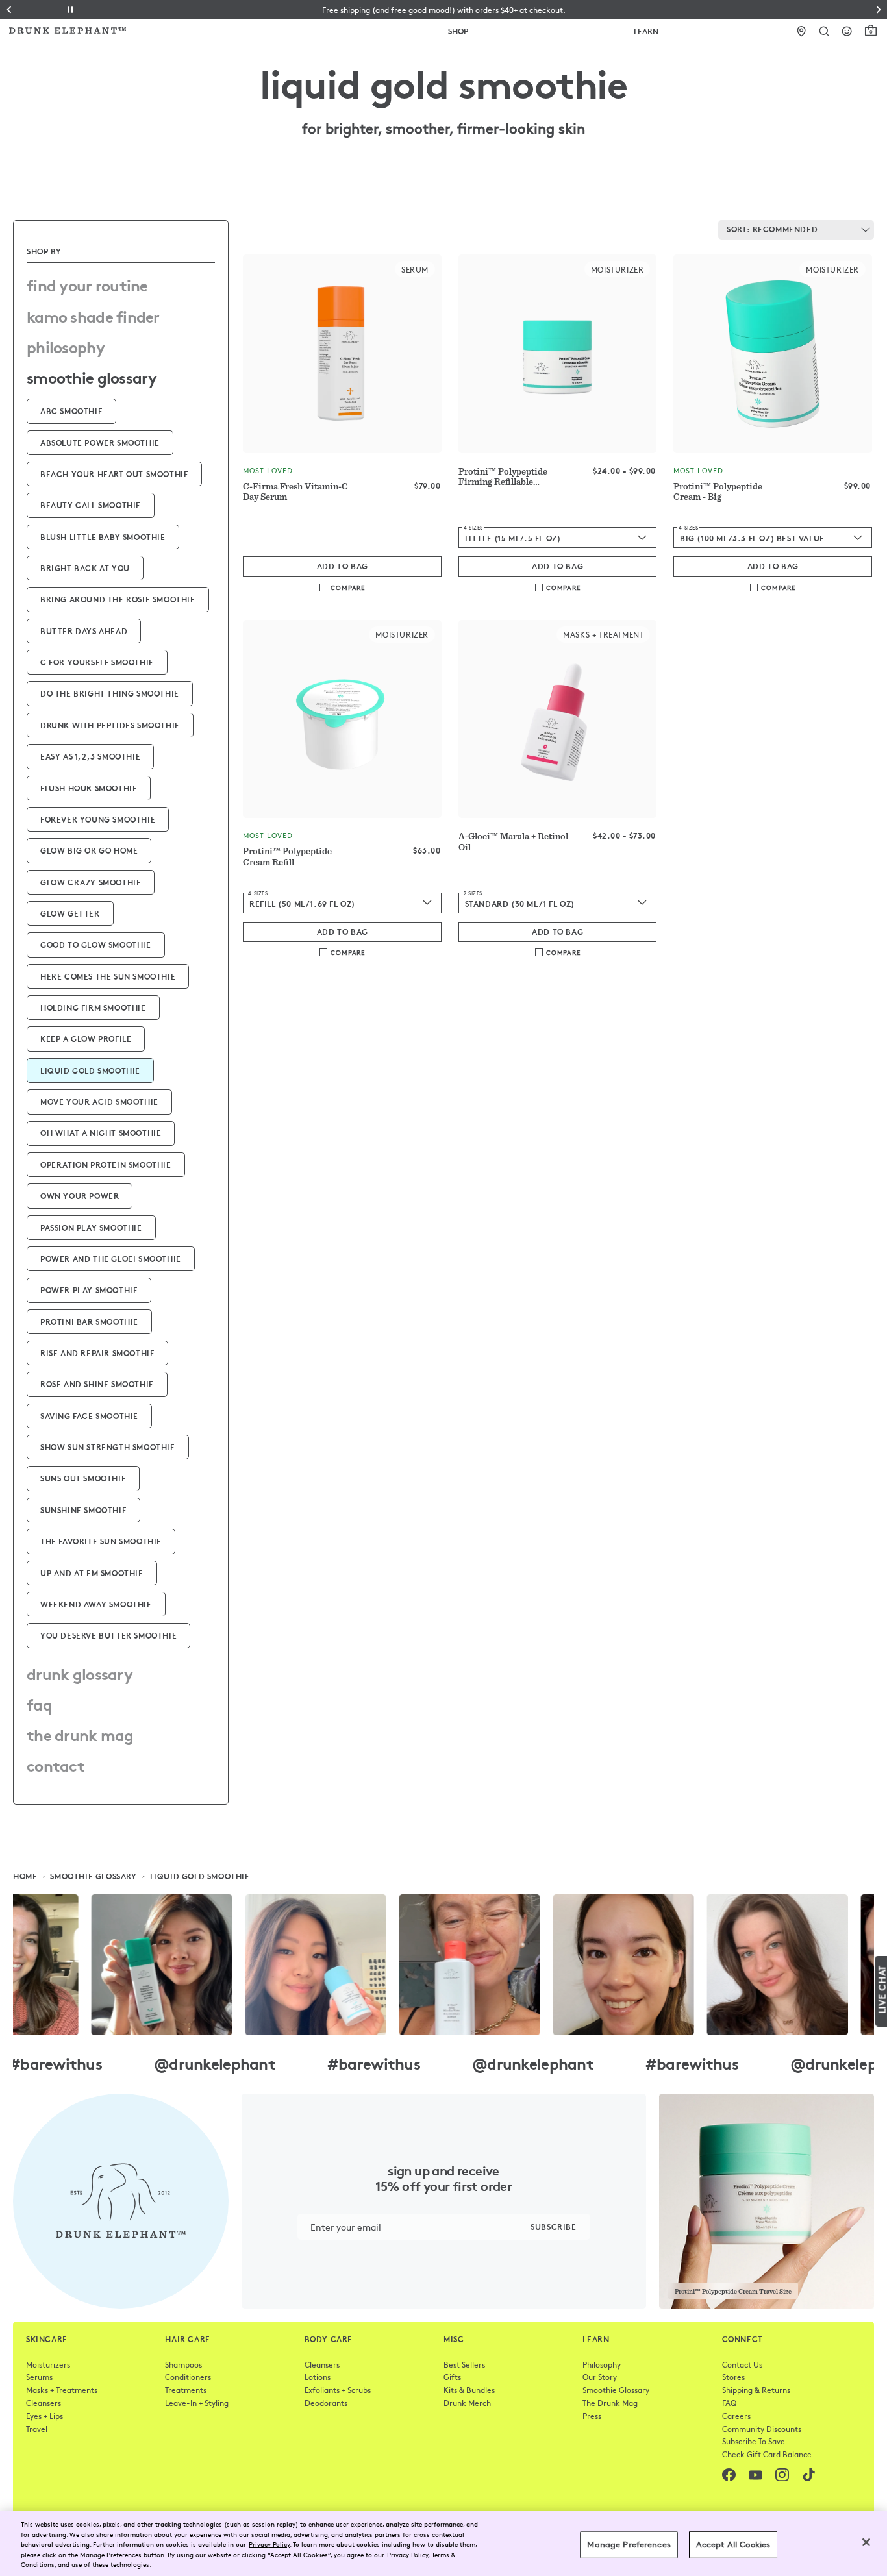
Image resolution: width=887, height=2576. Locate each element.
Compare (348, 588)
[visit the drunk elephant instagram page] (443, 1965)
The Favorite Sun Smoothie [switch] (101, 1541)
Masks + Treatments (62, 2390)
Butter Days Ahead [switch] (84, 631)
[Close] (866, 2542)
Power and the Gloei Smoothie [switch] (111, 1258)
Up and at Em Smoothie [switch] (92, 1573)
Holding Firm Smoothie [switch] (93, 1007)
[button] (444, 10)
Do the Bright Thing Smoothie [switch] (110, 693)
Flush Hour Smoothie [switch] (89, 788)
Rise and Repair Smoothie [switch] (97, 1353)
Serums (39, 2377)
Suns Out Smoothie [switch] (83, 1478)
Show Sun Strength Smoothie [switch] (108, 1447)
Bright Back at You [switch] (85, 568)
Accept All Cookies (733, 2544)
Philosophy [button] (66, 346)
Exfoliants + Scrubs (338, 2390)
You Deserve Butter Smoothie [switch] (108, 1635)
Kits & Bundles (469, 2390)
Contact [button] (56, 1765)
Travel (37, 2429)
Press (592, 2416)
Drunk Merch (467, 2403)
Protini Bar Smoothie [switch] (89, 1321)
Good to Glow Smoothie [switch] (96, 944)
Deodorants (326, 2403)
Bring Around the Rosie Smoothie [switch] (118, 599)
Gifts (452, 2377)
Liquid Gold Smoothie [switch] (90, 1070)
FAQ (729, 2403)
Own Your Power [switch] (80, 1195)
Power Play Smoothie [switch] (89, 1290)
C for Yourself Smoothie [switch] (97, 662)
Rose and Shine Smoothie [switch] (97, 1384)
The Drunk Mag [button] (80, 1734)
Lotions (318, 2377)
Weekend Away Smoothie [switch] (96, 1604)
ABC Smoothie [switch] (71, 411)
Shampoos (183, 2364)
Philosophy (602, 2364)
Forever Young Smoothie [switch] (98, 819)
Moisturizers (48, 2364)
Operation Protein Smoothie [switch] (106, 1164)
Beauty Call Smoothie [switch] (91, 505)
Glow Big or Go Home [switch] (89, 850)
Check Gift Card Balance (767, 2454)
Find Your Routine (87, 284)
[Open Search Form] (824, 31)
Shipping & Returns (756, 2390)
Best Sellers (464, 2364)
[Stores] (802, 31)
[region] (443, 2544)
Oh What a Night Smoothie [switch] (101, 1133)
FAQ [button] (39, 1703)
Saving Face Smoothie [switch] (89, 1416)
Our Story (600, 2377)
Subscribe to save (754, 2441)
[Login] (847, 31)
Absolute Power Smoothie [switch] (100, 442)
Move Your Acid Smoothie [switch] (99, 1101)
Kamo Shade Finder (93, 316)
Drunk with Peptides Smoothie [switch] (110, 725)
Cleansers (44, 2403)
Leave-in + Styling (197, 2403)
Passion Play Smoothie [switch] (91, 1227)
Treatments (186, 2390)
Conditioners (188, 2377)
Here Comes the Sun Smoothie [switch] (108, 976)
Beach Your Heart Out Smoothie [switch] (114, 474)
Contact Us (742, 2364)
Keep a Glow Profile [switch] (86, 1038)
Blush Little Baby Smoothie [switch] (103, 537)
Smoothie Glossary (616, 2390)
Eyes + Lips (44, 2416)
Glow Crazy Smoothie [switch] (91, 882)
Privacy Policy (269, 2544)
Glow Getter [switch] (70, 913)
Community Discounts (762, 2429)
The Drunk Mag (610, 2403)
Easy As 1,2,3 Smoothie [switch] (90, 756)
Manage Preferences (629, 2544)
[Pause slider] (70, 10)
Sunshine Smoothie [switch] (83, 1510)
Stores (733, 2377)
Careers (736, 2416)
